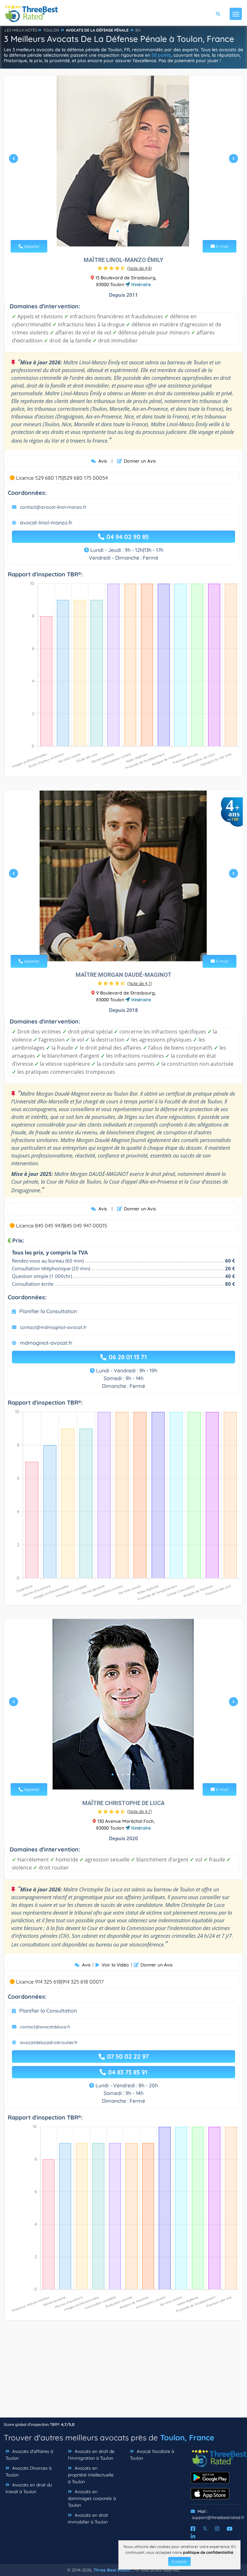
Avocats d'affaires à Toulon (29, 2455)
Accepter (179, 2561)
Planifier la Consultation (48, 1311)
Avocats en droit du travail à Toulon (29, 2488)
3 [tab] (128, 231)
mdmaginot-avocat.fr (46, 1343)
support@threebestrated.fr (218, 2517)
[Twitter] (205, 2529)
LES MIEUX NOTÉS (21, 30)
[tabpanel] (123, 161)
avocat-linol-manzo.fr (46, 523)
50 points (161, 55)
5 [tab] (133, 1774)
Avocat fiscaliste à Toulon (152, 2455)
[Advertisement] (123, 2372)
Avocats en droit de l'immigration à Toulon (91, 2455)
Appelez (31, 246)
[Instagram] (217, 2529)
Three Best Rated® (113, 2570)
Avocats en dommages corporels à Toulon (92, 2498)
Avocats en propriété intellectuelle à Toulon (91, 2475)
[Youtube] (230, 2529)
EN (138, 30)
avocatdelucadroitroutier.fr (49, 2043)
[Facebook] (193, 2529)
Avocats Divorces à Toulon (28, 2471)
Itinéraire (140, 284)
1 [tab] (118, 231)
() (140, 268)
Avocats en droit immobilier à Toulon (88, 2518)
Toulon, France (187, 2437)
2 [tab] (123, 231)
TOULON (51, 30)
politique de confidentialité (208, 2552)
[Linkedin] (193, 2536)
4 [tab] (131, 946)
